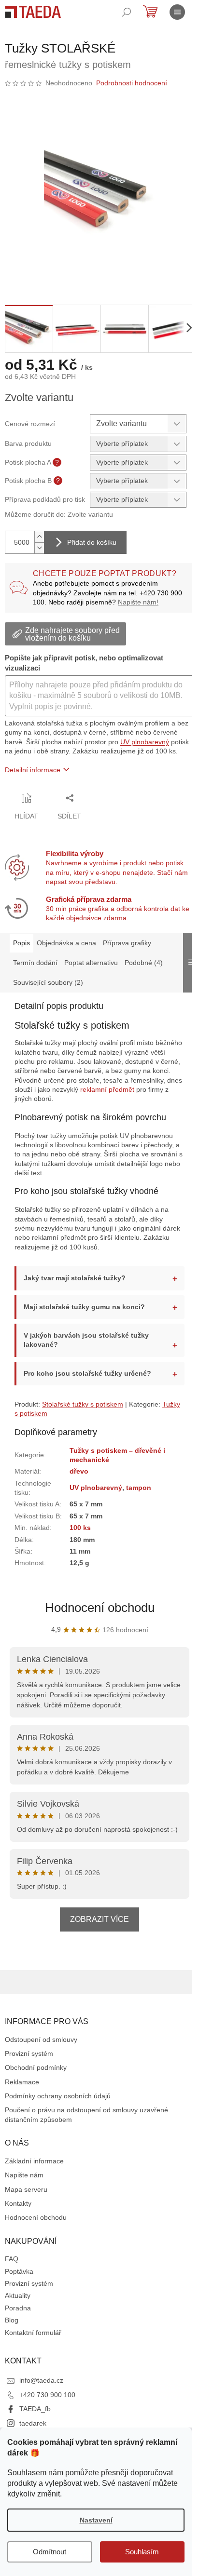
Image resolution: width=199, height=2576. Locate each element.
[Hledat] (127, 12)
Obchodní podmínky (36, 2080)
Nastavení (96, 2520)
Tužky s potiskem (41, 1416)
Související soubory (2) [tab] (48, 982)
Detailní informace (33, 770)
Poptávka (19, 2283)
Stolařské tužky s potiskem (83, 1406)
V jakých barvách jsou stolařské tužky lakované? (86, 1342)
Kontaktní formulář (33, 2345)
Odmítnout (50, 2552)
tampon (138, 1490)
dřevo (78, 1474)
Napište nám (24, 2187)
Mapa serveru (26, 2201)
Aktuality (18, 2308)
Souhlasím (142, 2552)
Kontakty (18, 2215)
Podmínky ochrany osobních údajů (58, 2108)
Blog (12, 2333)
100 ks (79, 1530)
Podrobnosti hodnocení (132, 83)
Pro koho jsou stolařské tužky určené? (87, 1375)
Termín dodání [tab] (35, 963)
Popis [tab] (21, 943)
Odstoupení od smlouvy (41, 2052)
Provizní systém (29, 2066)
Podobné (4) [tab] (144, 963)
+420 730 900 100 (47, 2407)
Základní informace (34, 2173)
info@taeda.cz (41, 2393)
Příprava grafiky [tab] (127, 943)
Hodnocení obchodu (96, 1610)
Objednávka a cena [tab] (66, 943)
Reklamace (22, 2094)
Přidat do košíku (92, 542)
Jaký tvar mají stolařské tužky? (75, 1280)
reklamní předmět (107, 1089)
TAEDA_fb (35, 2421)
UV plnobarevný (145, 742)
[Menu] (177, 12)
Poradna (18, 2320)
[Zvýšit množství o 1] (39, 537)
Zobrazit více (96, 1931)
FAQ (12, 2271)
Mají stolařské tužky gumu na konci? (84, 1309)
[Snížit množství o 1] (39, 548)
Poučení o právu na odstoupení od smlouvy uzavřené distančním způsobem (86, 2127)
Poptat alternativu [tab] (91, 963)
